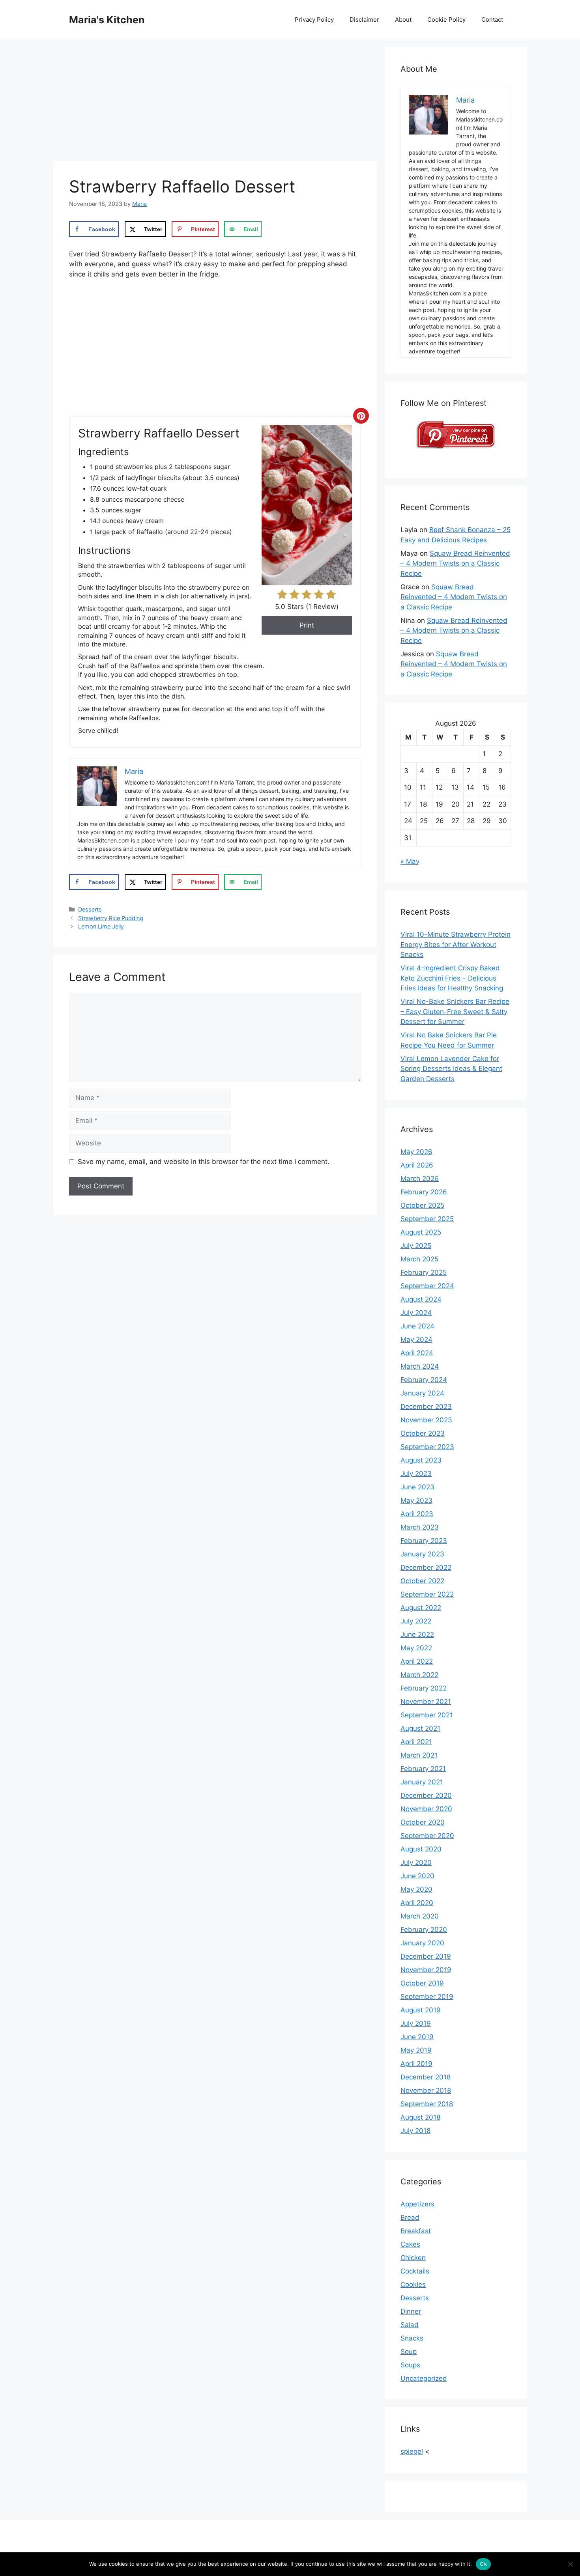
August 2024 (421, 1299)
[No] (570, 2564)
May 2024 (416, 1339)
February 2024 (424, 1380)
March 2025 (419, 1259)
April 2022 (417, 1661)
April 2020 (417, 1903)
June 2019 (417, 2037)
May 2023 (416, 1500)
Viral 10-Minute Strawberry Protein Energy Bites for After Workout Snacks (456, 944)
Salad (410, 2325)
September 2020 (427, 1836)
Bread (410, 2217)
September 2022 (427, 1594)
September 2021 (427, 1715)
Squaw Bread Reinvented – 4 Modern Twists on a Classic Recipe (455, 563)
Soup (409, 2352)
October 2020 (423, 1822)
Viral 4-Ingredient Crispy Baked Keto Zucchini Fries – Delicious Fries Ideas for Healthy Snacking (452, 978)
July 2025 (416, 1246)
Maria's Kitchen (107, 20)
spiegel (412, 2451)
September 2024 (427, 1286)
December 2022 (426, 1567)
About (403, 20)
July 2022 (416, 1621)
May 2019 (416, 2050)
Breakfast (416, 2231)
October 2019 (422, 1983)
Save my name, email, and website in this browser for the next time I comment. (204, 1162)
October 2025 (422, 1205)
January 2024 (422, 1393)
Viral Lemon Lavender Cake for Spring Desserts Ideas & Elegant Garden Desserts (451, 1069)
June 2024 (417, 1326)
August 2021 (420, 1728)
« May (410, 861)
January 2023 (422, 1554)
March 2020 (420, 1916)
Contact (492, 20)
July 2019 (416, 2023)
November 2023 (426, 1420)
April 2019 (416, 2064)
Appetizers (417, 2204)
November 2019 (426, 1970)
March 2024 (420, 1366)
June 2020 (417, 1876)
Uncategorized (424, 2378)
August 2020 (421, 1849)
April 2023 (417, 1514)
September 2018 (427, 2104)
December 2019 (426, 1956)
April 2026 (417, 1165)
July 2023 (416, 1474)
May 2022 (416, 1648)
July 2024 (416, 1313)
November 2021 (426, 1702)
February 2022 (424, 1688)
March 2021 (419, 1755)
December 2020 (426, 1795)
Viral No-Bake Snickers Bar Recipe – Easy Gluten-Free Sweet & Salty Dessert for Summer (455, 1012)
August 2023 (421, 1460)
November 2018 (426, 2090)
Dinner (411, 2311)
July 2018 (415, 2131)
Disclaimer (364, 20)
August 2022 (421, 1608)
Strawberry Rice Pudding (111, 918)
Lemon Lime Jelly (101, 926)
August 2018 (420, 2117)
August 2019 (421, 2010)
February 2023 (424, 1541)
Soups (410, 2365)
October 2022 (422, 1581)
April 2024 (417, 1353)
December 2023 (426, 1407)
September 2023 (427, 1447)
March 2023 (420, 1527)
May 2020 (416, 1889)
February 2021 (423, 1769)
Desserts (90, 909)
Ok (483, 2564)
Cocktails (415, 2271)
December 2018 (426, 2077)
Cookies (413, 2285)
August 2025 (421, 1232)
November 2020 (426, 1809)
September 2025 (427, 1219)
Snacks (412, 2338)
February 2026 (424, 1192)
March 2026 (420, 1179)
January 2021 (422, 1782)
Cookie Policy (446, 20)
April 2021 (416, 1742)
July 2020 (416, 1862)
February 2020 (424, 1930)
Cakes (410, 2244)
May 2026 (416, 1152)
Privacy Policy (314, 20)
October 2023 (423, 1433)
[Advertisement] (215, 103)
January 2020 (422, 1943)
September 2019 (427, 1997)
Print (307, 625)
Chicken (413, 2258)
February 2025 (424, 1272)
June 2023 (417, 1487)
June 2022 (417, 1635)
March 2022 (419, 1675)
